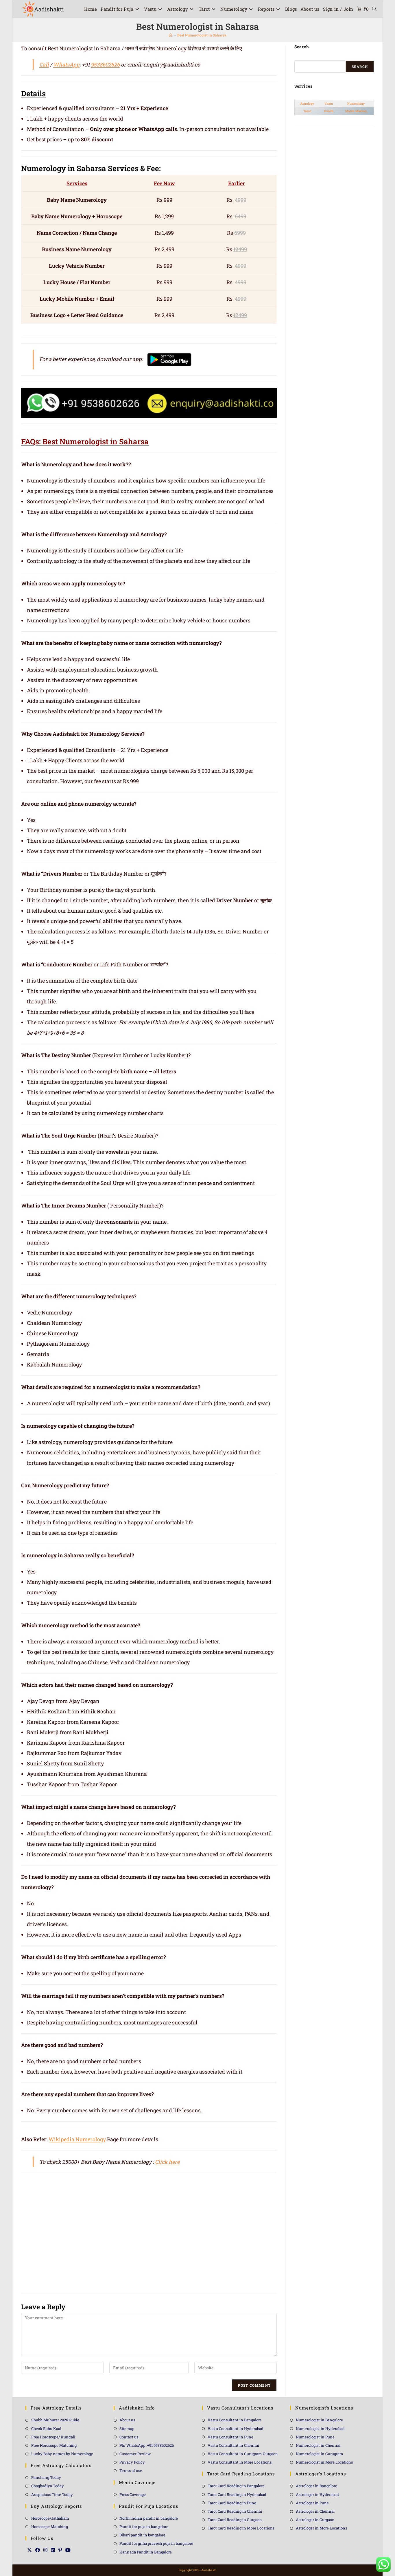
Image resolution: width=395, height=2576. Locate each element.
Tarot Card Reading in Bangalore (236, 2486)
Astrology (307, 103)
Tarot (307, 111)
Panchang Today (46, 2477)
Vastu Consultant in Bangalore (235, 2420)
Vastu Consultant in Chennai (233, 2445)
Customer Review (135, 2454)
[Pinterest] (60, 2550)
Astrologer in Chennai (315, 2511)
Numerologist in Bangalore (319, 2420)
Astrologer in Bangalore (316, 2486)
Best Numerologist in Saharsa (202, 35)
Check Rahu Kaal (46, 2429)
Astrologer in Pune (312, 2503)
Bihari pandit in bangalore (142, 2535)
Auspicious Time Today (52, 2494)
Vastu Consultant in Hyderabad (236, 2429)
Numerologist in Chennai (318, 2445)
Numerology (356, 103)
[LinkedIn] (53, 2550)
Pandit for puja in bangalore (144, 2527)
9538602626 (105, 64)
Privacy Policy (132, 2462)
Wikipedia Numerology (77, 2139)
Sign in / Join (338, 9)
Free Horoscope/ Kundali (53, 2437)
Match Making (356, 111)
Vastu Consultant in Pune (230, 2437)
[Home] (170, 35)
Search (360, 66)
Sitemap (127, 2429)
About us (127, 2420)
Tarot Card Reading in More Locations (241, 2528)
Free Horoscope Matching (54, 2445)
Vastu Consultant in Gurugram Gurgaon (243, 2454)
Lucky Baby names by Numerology (62, 2454)
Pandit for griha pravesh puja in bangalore (156, 2543)
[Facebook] (38, 2550)
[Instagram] (45, 2550)
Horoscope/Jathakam (50, 2518)
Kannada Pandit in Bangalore (146, 2552)
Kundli (329, 111)
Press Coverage (133, 2494)
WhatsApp (66, 64)
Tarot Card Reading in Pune (232, 2503)
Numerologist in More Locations (324, 2462)
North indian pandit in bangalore (149, 2518)
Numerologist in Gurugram (320, 2454)
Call (44, 64)
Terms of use (131, 2470)
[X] (29, 2550)
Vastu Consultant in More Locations (240, 2462)
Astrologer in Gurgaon (315, 2520)
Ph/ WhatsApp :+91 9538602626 (147, 2445)
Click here (167, 2162)
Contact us (129, 2437)
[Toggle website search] (374, 9)
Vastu (329, 103)
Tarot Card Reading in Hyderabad (237, 2494)
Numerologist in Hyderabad (320, 2429)
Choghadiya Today (48, 2486)
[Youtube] (68, 2550)
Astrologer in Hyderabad (317, 2494)
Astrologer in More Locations (321, 2528)
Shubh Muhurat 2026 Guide (55, 2420)
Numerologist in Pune (315, 2437)
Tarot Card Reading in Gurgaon (235, 2520)
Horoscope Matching (50, 2527)
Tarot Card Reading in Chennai (235, 2511)
